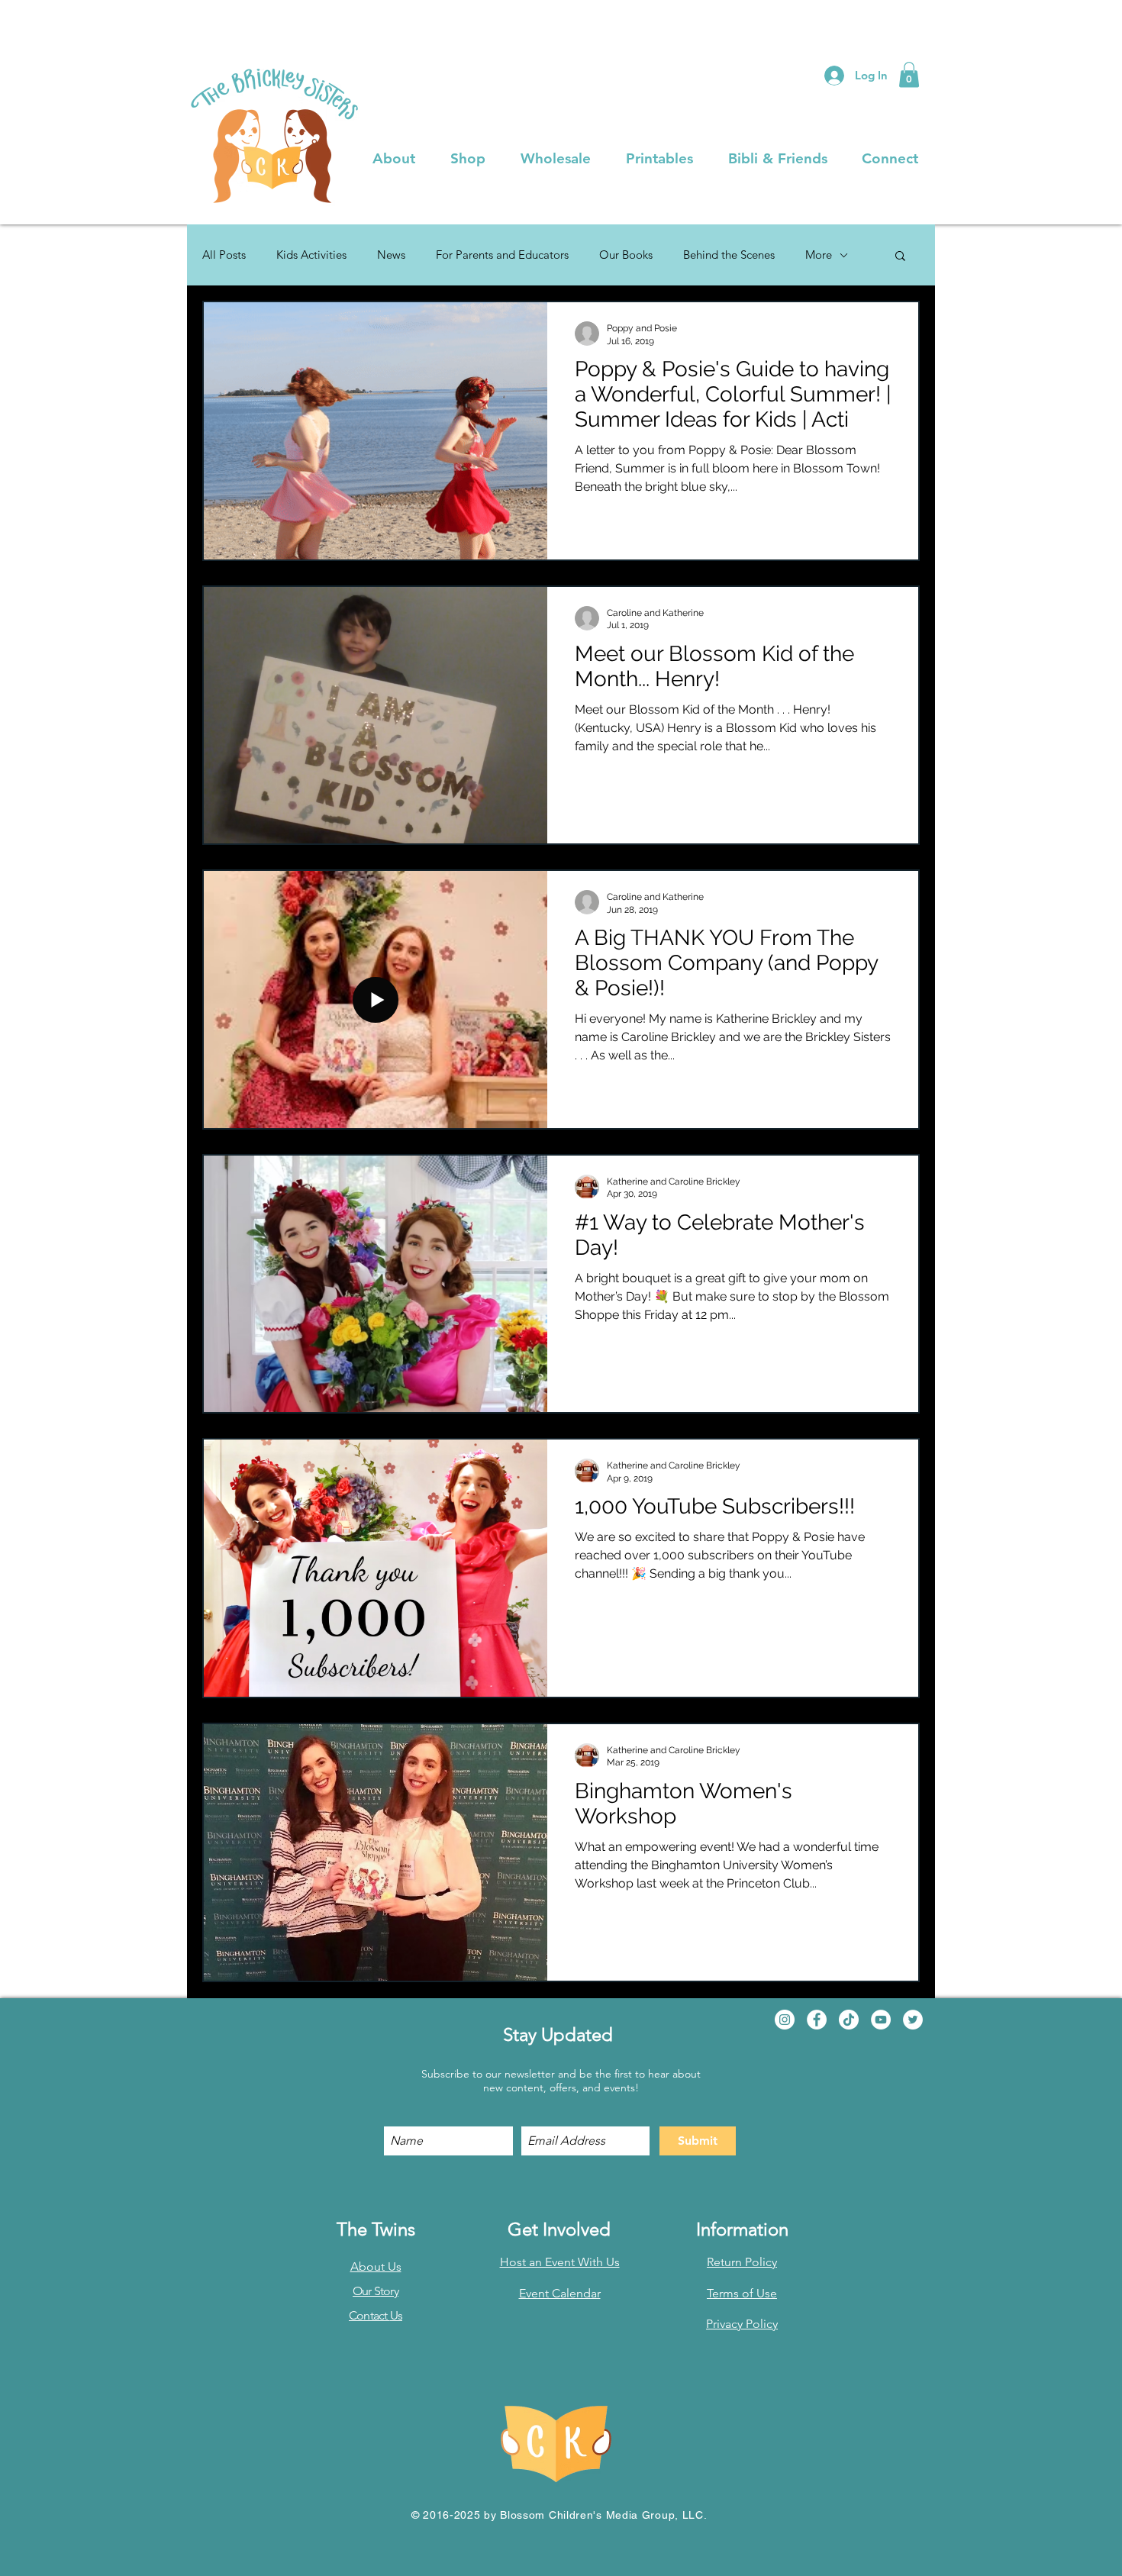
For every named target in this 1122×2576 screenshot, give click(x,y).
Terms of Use (742, 2293)
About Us (376, 2266)
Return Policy (742, 2262)
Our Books (626, 255)
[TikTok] (849, 2020)
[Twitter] (913, 2020)
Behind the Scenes (729, 255)
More (819, 255)
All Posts (224, 255)
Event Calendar (560, 2293)
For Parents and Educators (502, 255)
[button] (909, 74)
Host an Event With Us (560, 2262)
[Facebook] (817, 2020)
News (391, 255)
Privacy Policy (742, 2324)
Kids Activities (311, 255)
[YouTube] (881, 2020)
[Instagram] (785, 2020)
